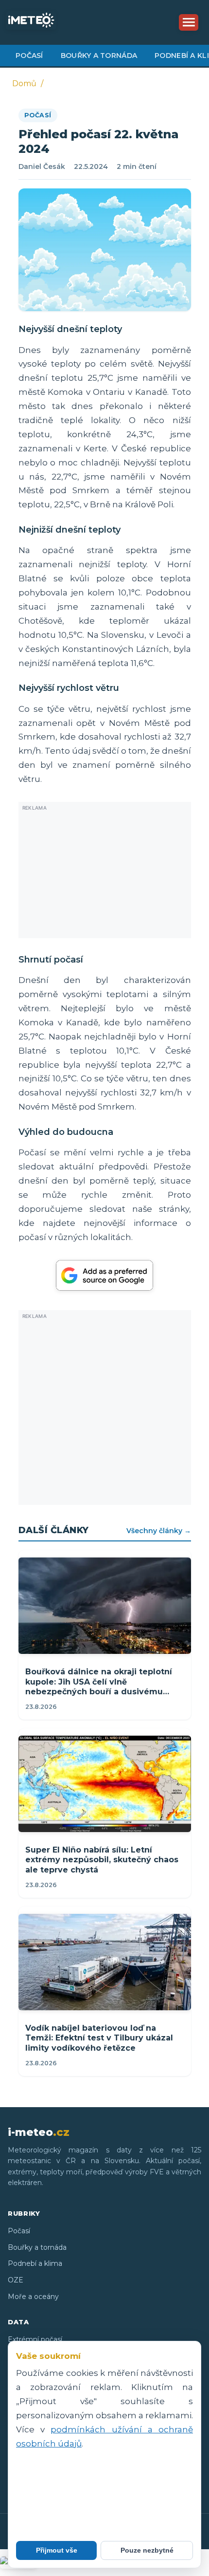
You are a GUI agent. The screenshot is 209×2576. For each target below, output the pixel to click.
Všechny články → (159, 1531)
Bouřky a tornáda (99, 56)
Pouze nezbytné (147, 2550)
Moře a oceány (33, 2297)
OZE (16, 2280)
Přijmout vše (57, 2550)
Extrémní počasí (35, 2339)
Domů (24, 83)
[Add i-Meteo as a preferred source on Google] (104, 1275)
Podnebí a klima (35, 2263)
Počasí (29, 56)
